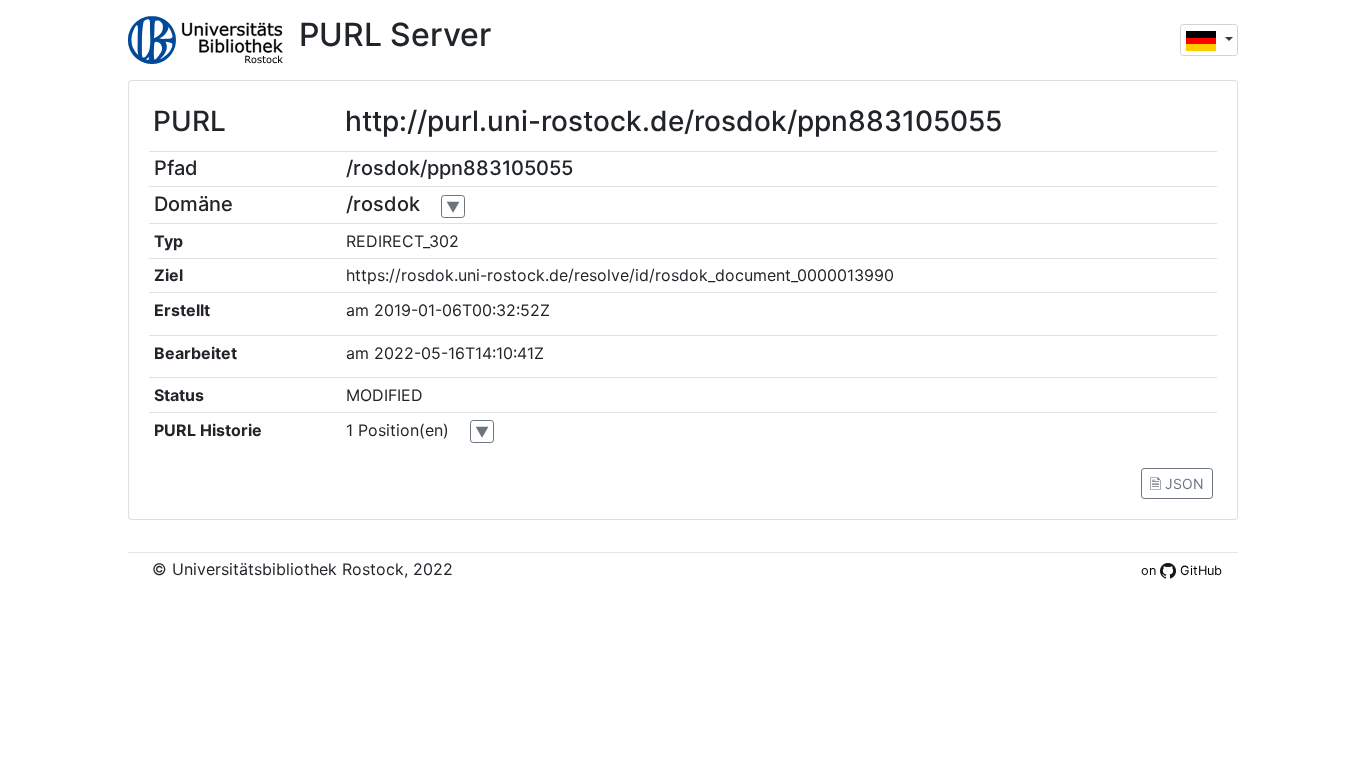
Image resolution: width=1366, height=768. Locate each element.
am (357, 310)
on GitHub (1181, 570)
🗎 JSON (1177, 483)
